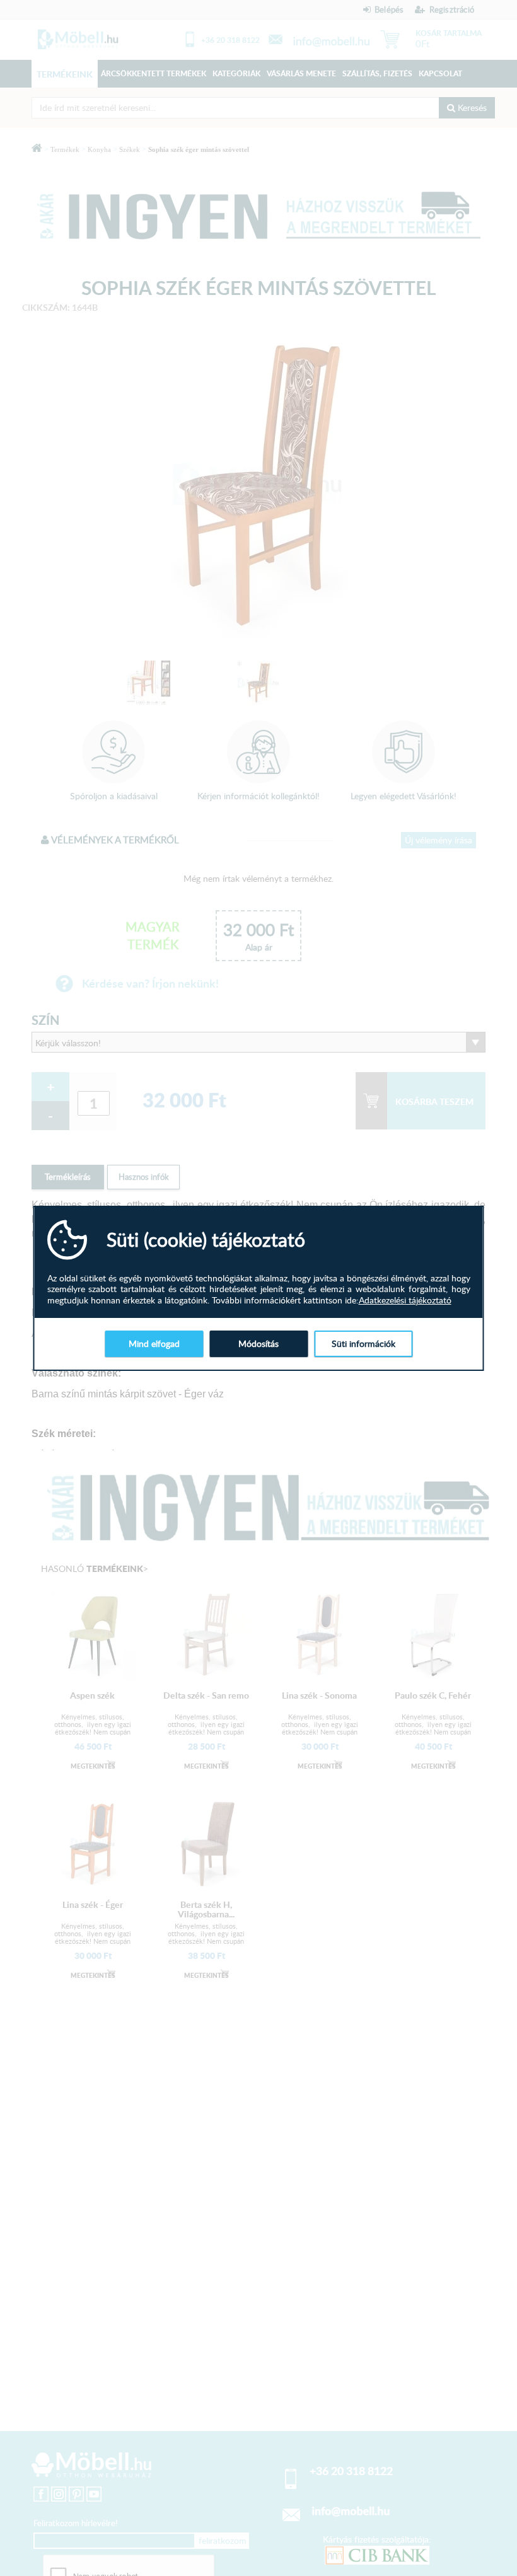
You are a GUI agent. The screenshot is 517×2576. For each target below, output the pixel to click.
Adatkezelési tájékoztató (405, 1300)
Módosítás (258, 1343)
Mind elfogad (154, 1343)
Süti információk (363, 1343)
